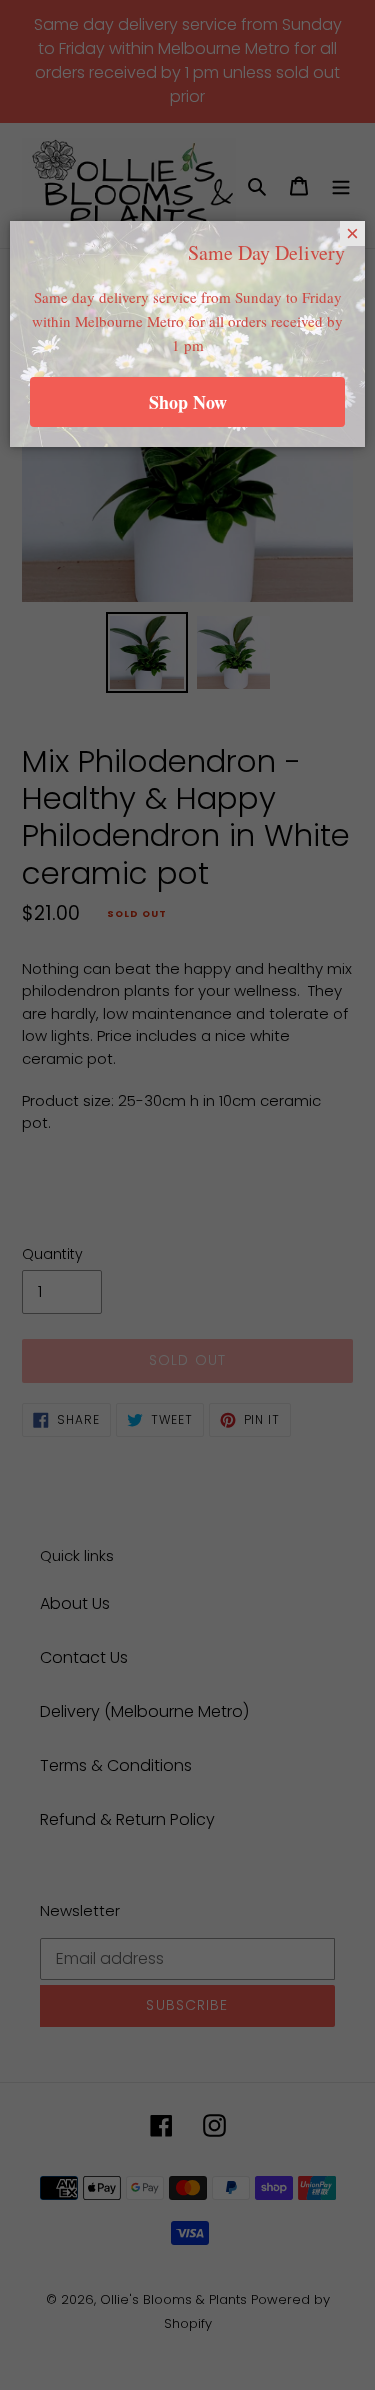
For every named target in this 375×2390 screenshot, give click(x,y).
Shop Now (188, 402)
